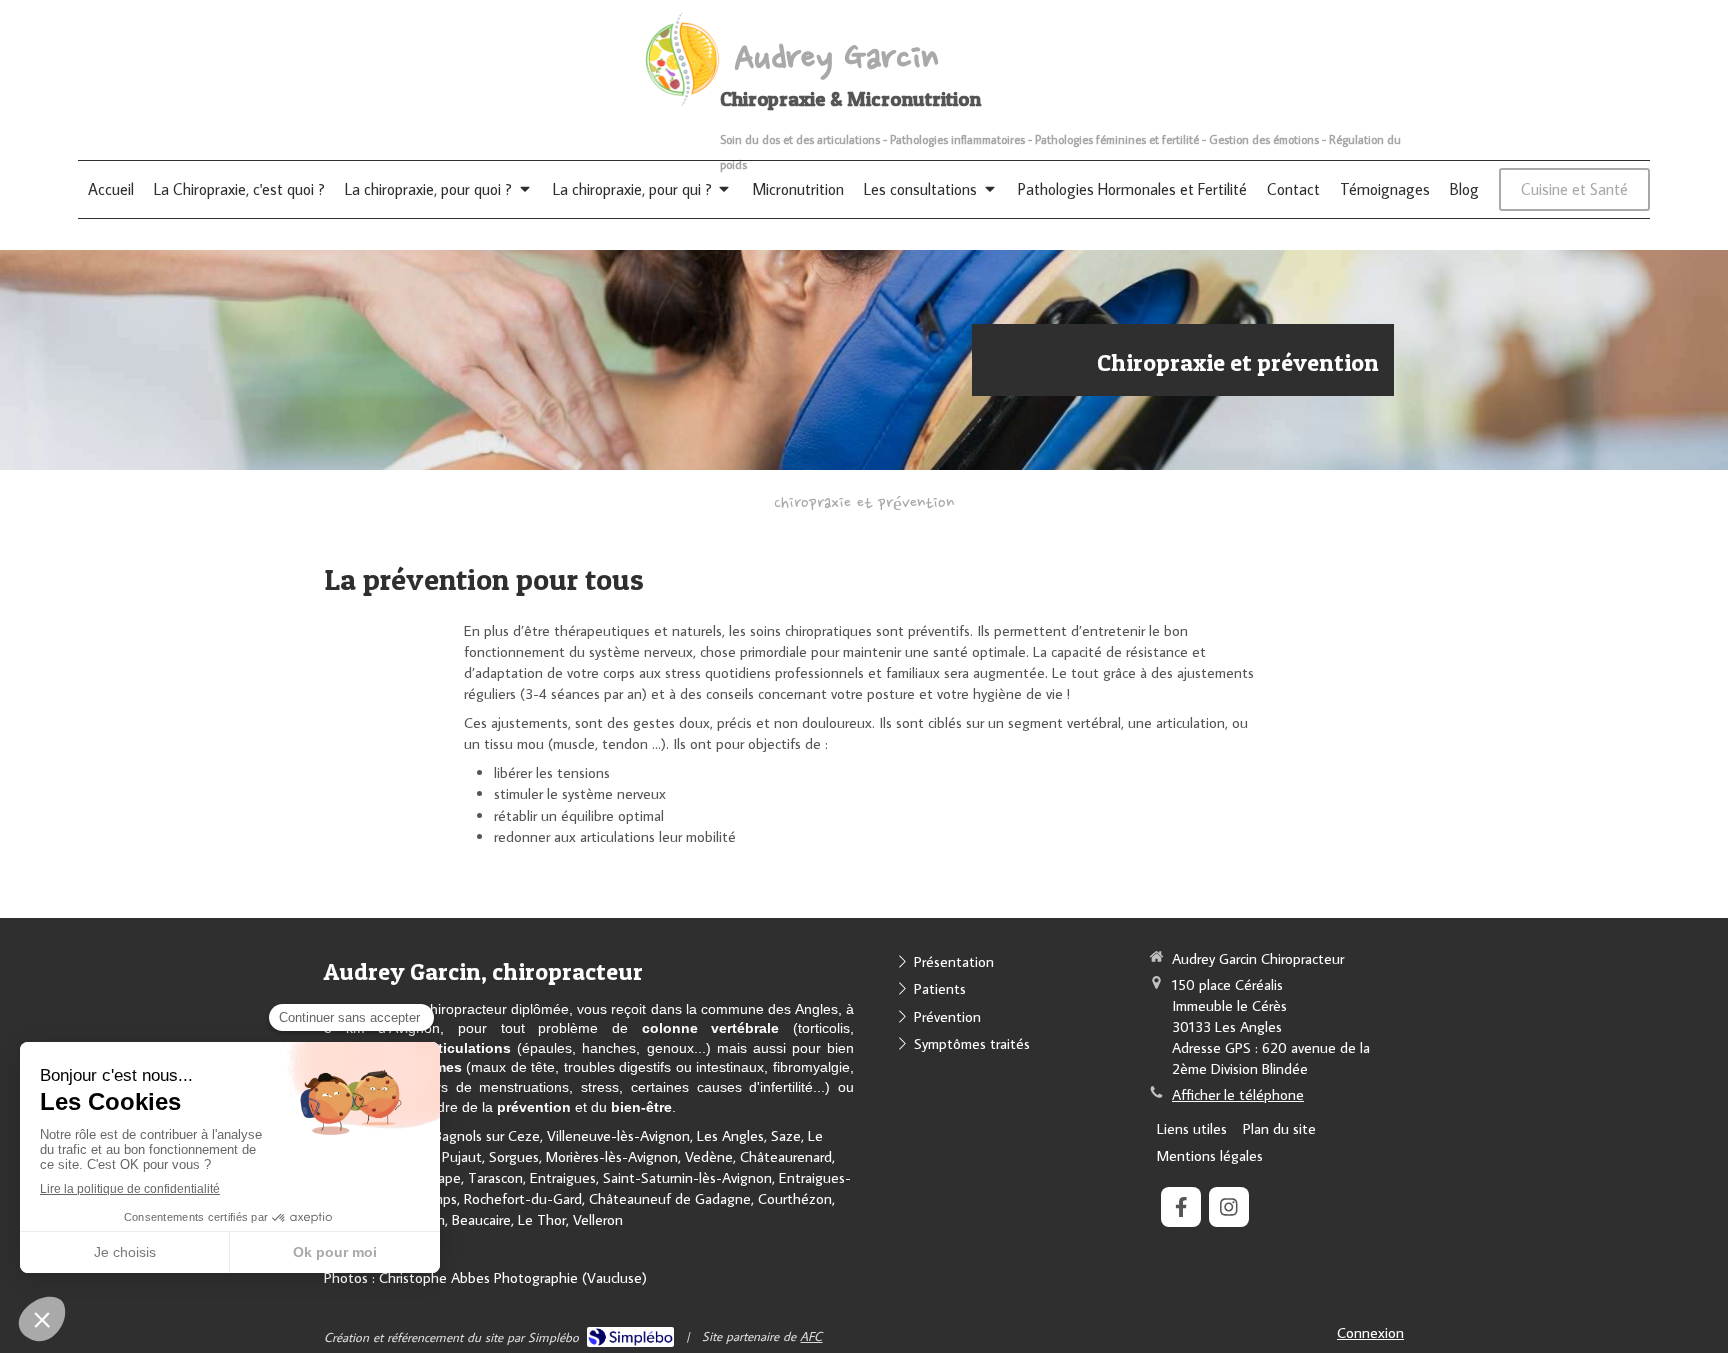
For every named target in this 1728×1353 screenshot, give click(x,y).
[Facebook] (1181, 1207)
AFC (811, 1336)
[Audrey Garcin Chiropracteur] (681, 103)
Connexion (1370, 1332)
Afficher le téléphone (1238, 1094)
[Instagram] (1229, 1207)
